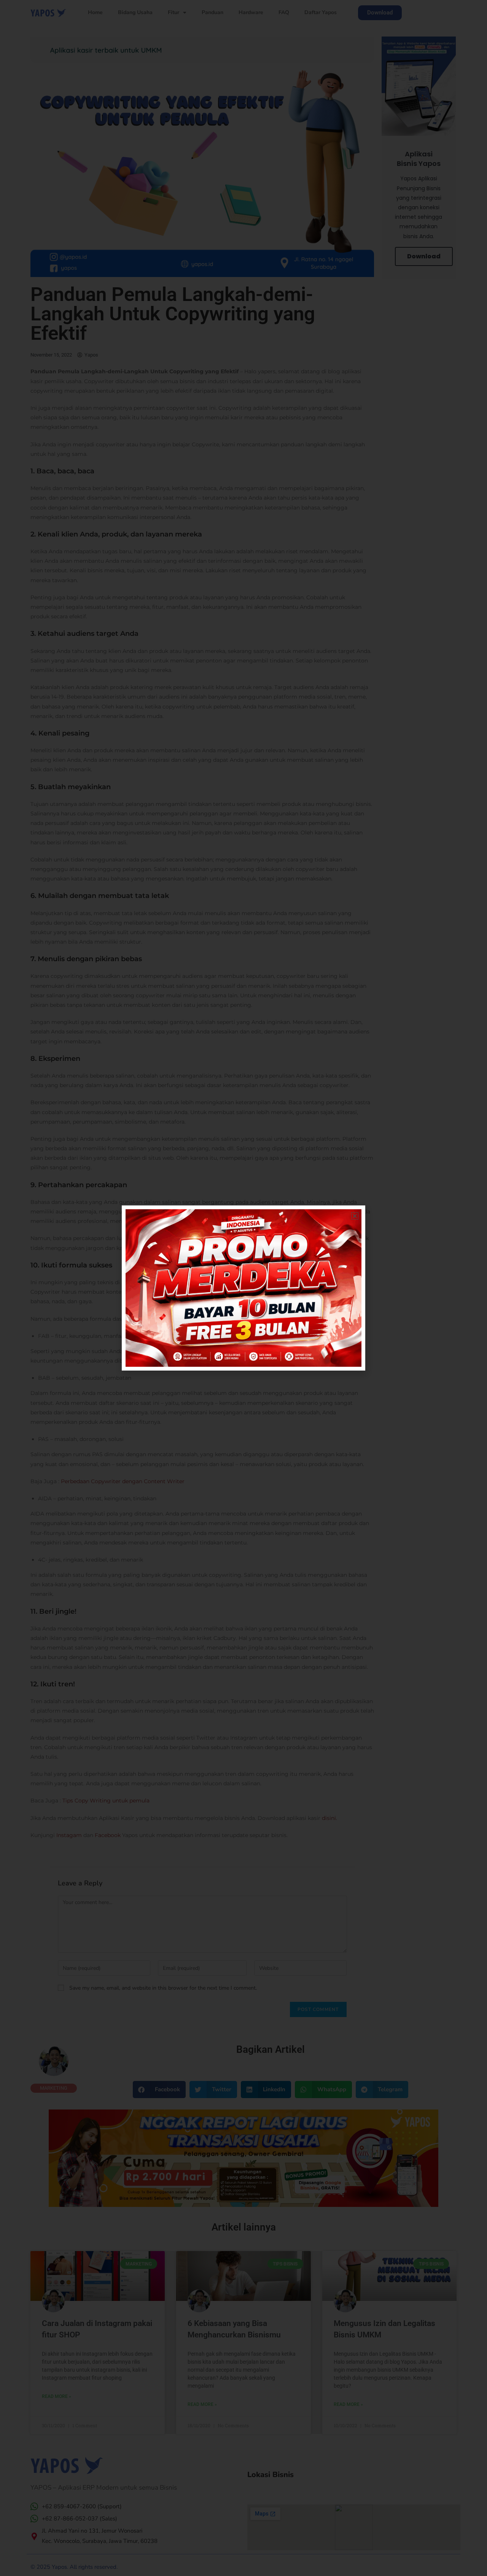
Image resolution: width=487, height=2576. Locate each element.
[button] (355, 1216)
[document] (243, 1288)
